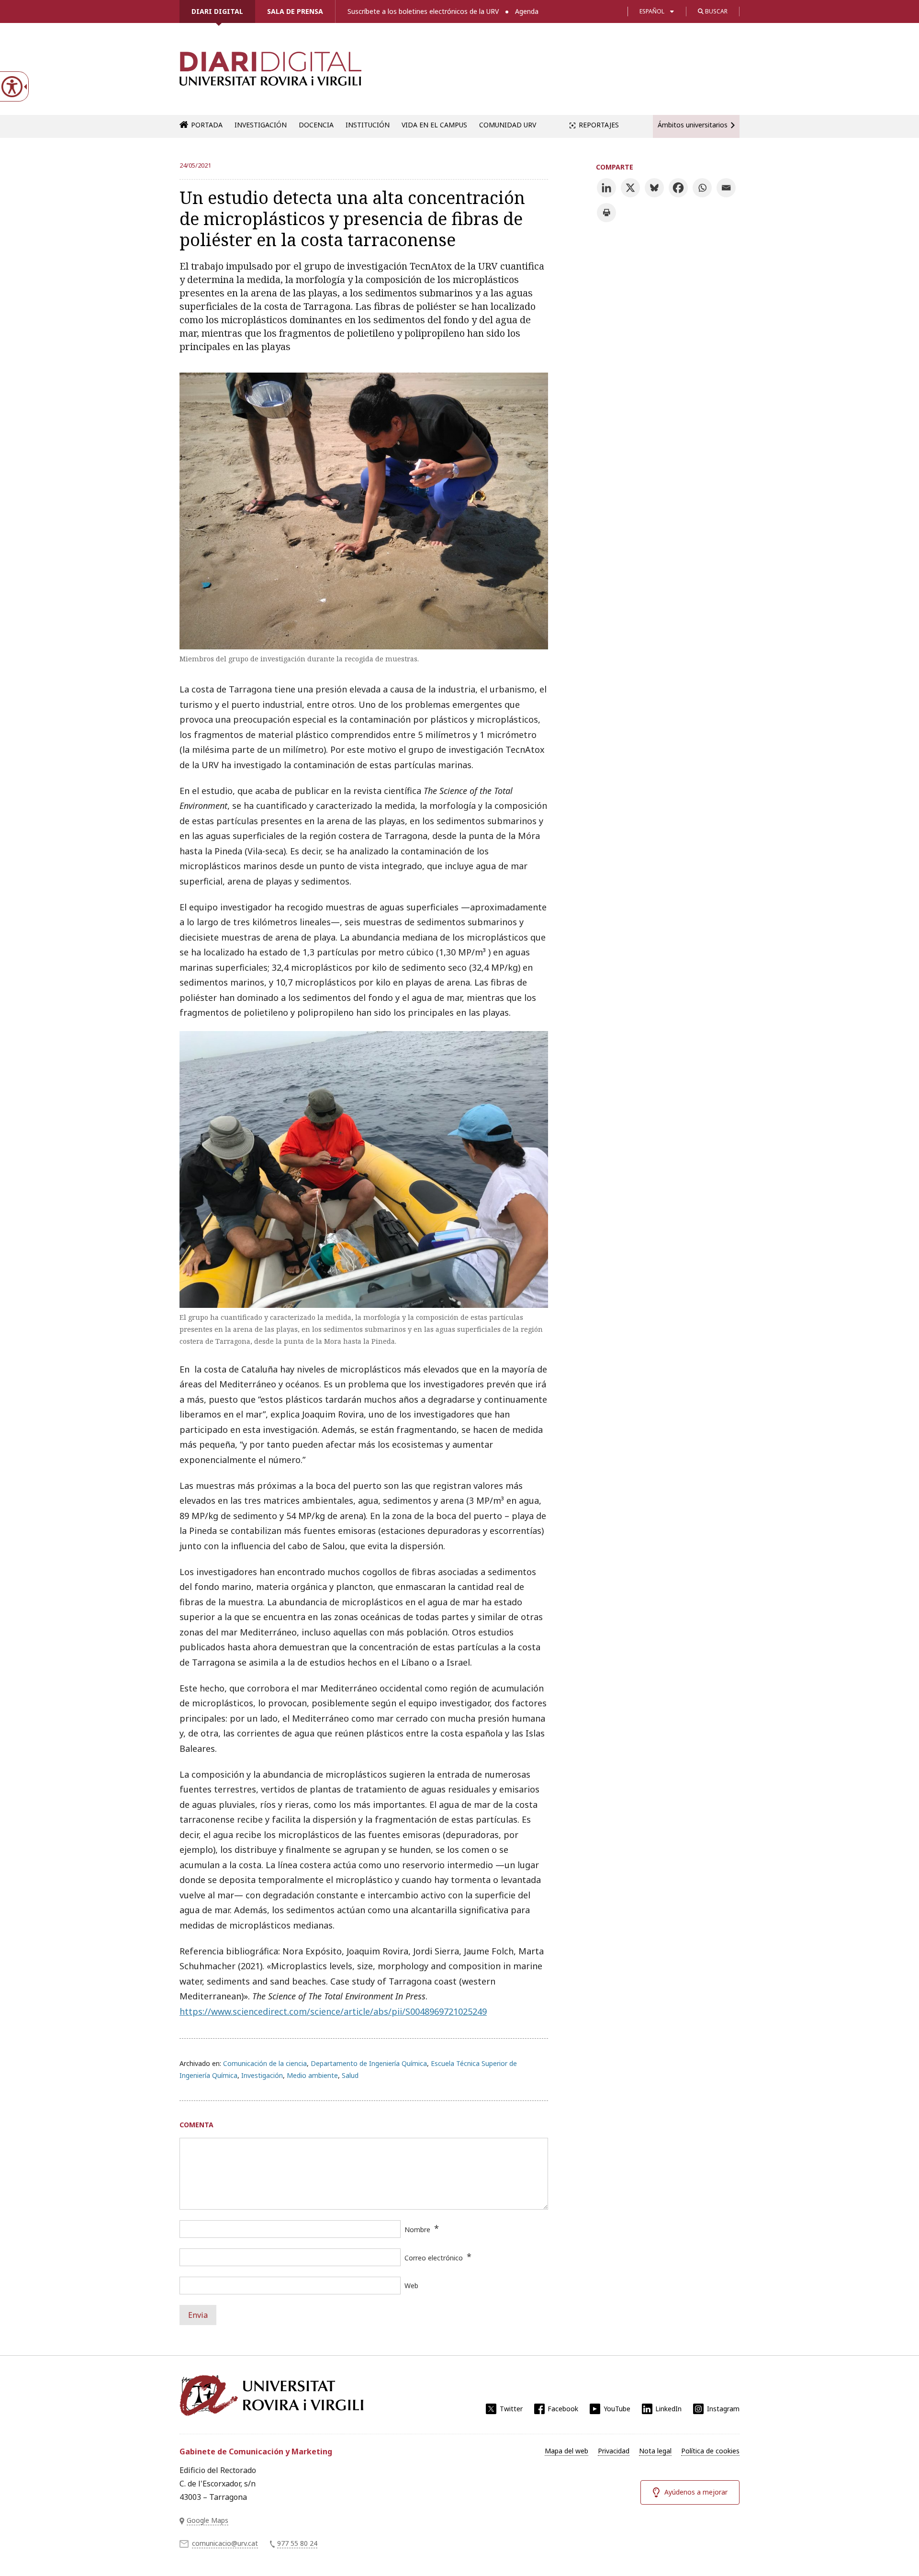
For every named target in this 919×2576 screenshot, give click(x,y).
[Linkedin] (606, 188)
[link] (270, 74)
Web (411, 2286)
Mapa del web (566, 2451)
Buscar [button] (716, 11)
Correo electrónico (434, 2258)
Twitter (511, 2409)
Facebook (563, 2409)
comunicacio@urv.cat (225, 2543)
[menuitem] (566, 2451)
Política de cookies (710, 2451)
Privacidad (614, 2451)
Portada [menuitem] (207, 125)
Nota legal (655, 2451)
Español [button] (652, 11)
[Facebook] (678, 188)
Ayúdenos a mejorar (696, 2492)
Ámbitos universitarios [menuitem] (693, 125)
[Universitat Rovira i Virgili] (271, 2395)
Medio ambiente (312, 2075)
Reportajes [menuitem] (599, 125)
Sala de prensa (295, 11)
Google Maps (207, 2520)
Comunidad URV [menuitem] (508, 125)
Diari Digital (217, 11)
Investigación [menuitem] (261, 125)
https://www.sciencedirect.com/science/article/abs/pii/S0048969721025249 (333, 2011)
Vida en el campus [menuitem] (434, 125)
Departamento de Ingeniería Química (369, 2063)
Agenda (527, 11)
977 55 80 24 (297, 2543)
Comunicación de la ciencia (265, 2063)
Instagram (723, 2409)
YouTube (617, 2409)
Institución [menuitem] (368, 125)
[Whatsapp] (702, 188)
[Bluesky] (654, 188)
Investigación (262, 2075)
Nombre (417, 2230)
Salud (350, 2075)
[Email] (726, 188)
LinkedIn (668, 2409)
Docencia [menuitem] (316, 125)
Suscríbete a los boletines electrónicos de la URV (423, 11)
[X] (630, 188)
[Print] (606, 213)
